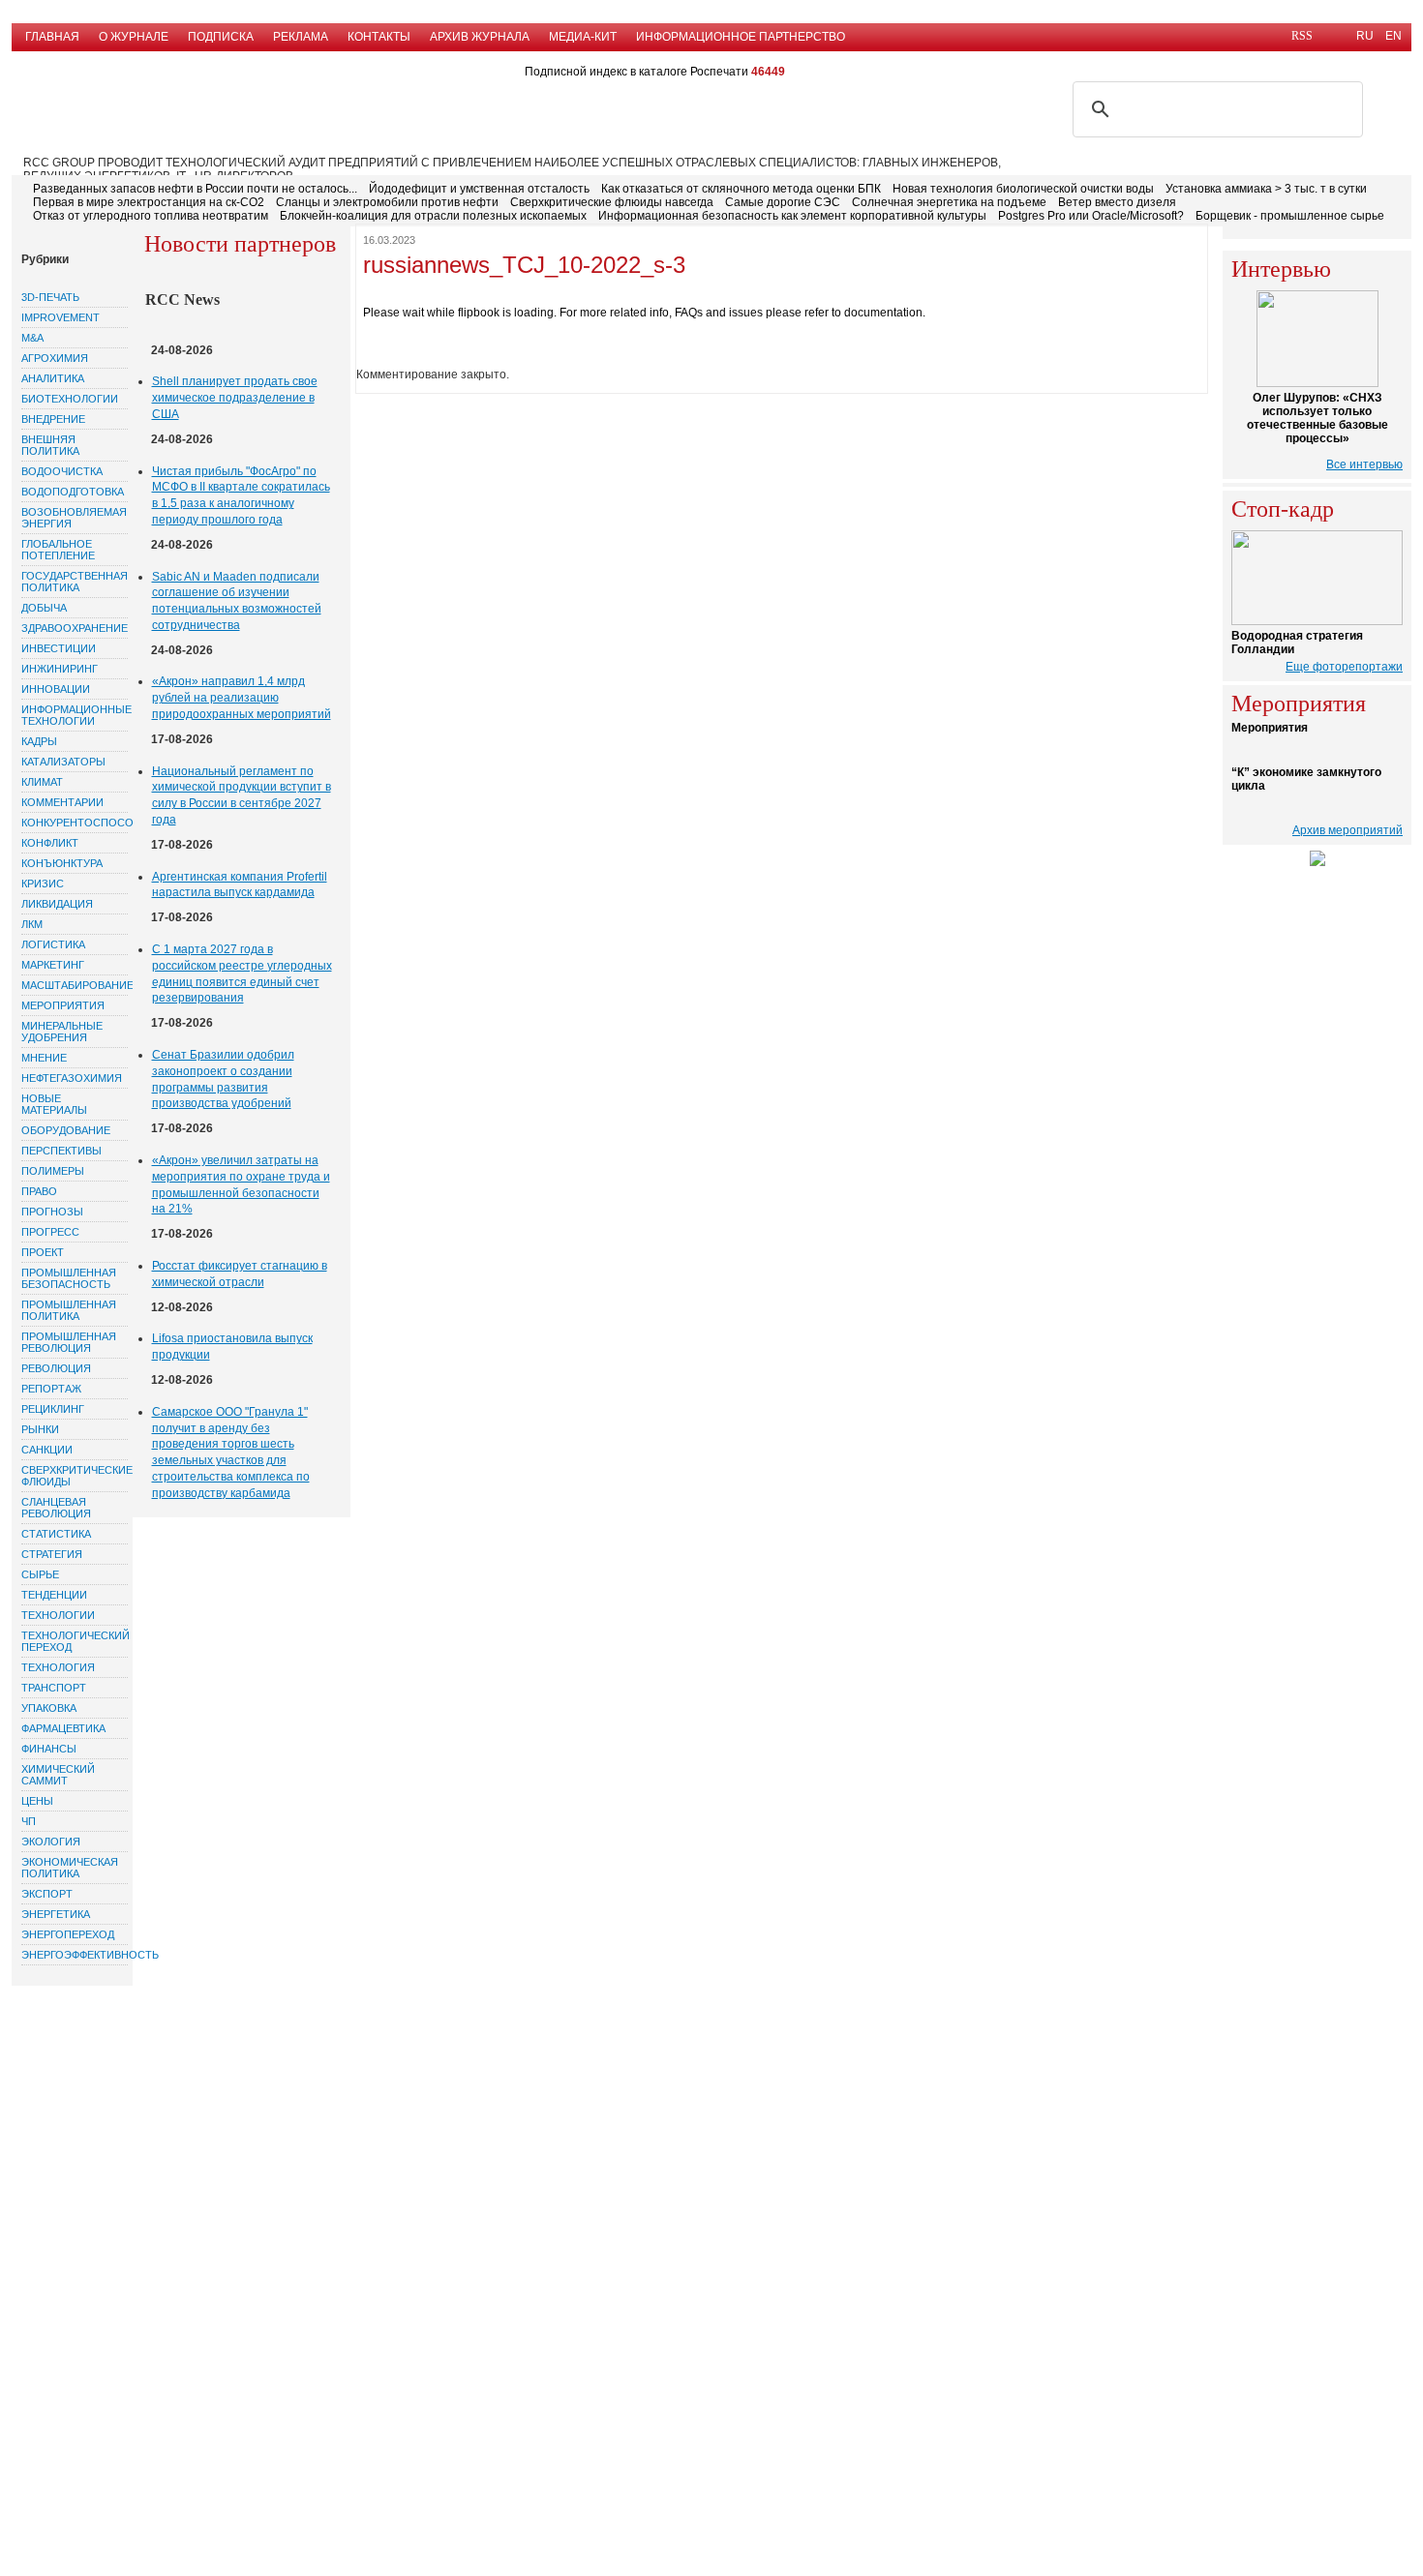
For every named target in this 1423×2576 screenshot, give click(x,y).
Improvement (61, 317)
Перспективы (61, 1151)
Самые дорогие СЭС (783, 202)
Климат (42, 782)
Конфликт (50, 843)
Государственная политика (75, 582)
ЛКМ (32, 924)
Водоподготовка (73, 492)
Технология (58, 1667)
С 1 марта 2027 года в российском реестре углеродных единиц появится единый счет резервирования (242, 973)
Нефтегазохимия (72, 1078)
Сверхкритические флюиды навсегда (612, 202)
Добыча (44, 608)
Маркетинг (53, 965)
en (1393, 36)
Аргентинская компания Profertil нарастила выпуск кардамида (240, 885)
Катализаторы (63, 762)
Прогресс (50, 1232)
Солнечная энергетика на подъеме (949, 202)
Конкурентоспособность (75, 823)
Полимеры (53, 1171)
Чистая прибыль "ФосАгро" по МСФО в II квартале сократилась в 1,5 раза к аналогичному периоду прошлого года (241, 495)
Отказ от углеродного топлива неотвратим (151, 216)
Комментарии (62, 802)
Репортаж (51, 1389)
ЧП (29, 1821)
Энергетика (56, 1914)
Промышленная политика (69, 1310)
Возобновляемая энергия (74, 518)
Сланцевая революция (56, 1508)
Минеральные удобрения (62, 1032)
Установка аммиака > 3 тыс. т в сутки (1266, 189)
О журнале (134, 37)
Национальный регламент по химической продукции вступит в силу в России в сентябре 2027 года (242, 795)
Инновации (56, 689)
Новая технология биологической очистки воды (1023, 189)
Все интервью (1364, 464)
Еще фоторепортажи (1344, 667)
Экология (51, 1842)
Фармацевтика (63, 1728)
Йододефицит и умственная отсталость (479, 189)
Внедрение (53, 419)
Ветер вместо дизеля (1117, 202)
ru (1365, 36)
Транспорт (54, 1688)
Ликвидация (57, 904)
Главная (52, 37)
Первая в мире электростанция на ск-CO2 (149, 202)
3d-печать (50, 297)
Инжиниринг (60, 669)
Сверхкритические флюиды (75, 1476)
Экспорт (47, 1894)
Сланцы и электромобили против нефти (387, 202)
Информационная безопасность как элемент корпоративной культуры (792, 216)
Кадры (39, 741)
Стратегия (52, 1554)
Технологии (58, 1615)
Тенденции (54, 1595)
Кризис (43, 884)
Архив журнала (480, 37)
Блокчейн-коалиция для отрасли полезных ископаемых (433, 216)
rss (1302, 36)
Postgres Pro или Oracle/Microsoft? (1091, 216)
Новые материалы (54, 1104)
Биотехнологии (70, 399)
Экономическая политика (70, 1868)
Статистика (56, 1534)
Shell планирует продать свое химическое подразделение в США (235, 398)
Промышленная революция (69, 1342)
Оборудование (66, 1130)
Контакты (379, 37)
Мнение (44, 1058)
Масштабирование (75, 985)
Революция (56, 1368)
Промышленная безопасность (69, 1278)
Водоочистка (62, 471)
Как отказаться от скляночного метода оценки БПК (741, 189)
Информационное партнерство (741, 37)
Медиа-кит (583, 37)
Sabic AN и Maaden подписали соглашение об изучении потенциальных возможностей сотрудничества (237, 601)
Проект (43, 1252)
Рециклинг (53, 1409)
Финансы (49, 1749)
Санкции (47, 1450)
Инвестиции (59, 648)
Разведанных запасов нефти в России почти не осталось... (195, 189)
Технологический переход (75, 1641)
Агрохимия (55, 358)
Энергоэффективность (75, 1955)
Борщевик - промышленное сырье (1290, 216)
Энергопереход (68, 1934)
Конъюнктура (62, 863)
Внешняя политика (50, 445)
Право (39, 1191)
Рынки (40, 1429)
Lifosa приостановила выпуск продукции (232, 1347)
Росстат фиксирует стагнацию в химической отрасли (240, 1274)
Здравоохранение (75, 628)
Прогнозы (52, 1212)
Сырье (40, 1574)
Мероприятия (63, 1005)
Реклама (301, 37)
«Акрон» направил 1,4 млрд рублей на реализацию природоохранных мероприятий (242, 698)
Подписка (221, 37)
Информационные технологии (75, 715)
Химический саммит (58, 1775)
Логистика (53, 944)
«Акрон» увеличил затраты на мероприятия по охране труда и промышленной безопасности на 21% (241, 1184)
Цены (37, 1801)
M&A (32, 338)
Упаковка (49, 1708)
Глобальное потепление (58, 550)
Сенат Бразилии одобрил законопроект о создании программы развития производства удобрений (223, 1079)
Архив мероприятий (1347, 830)
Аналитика (53, 378)
